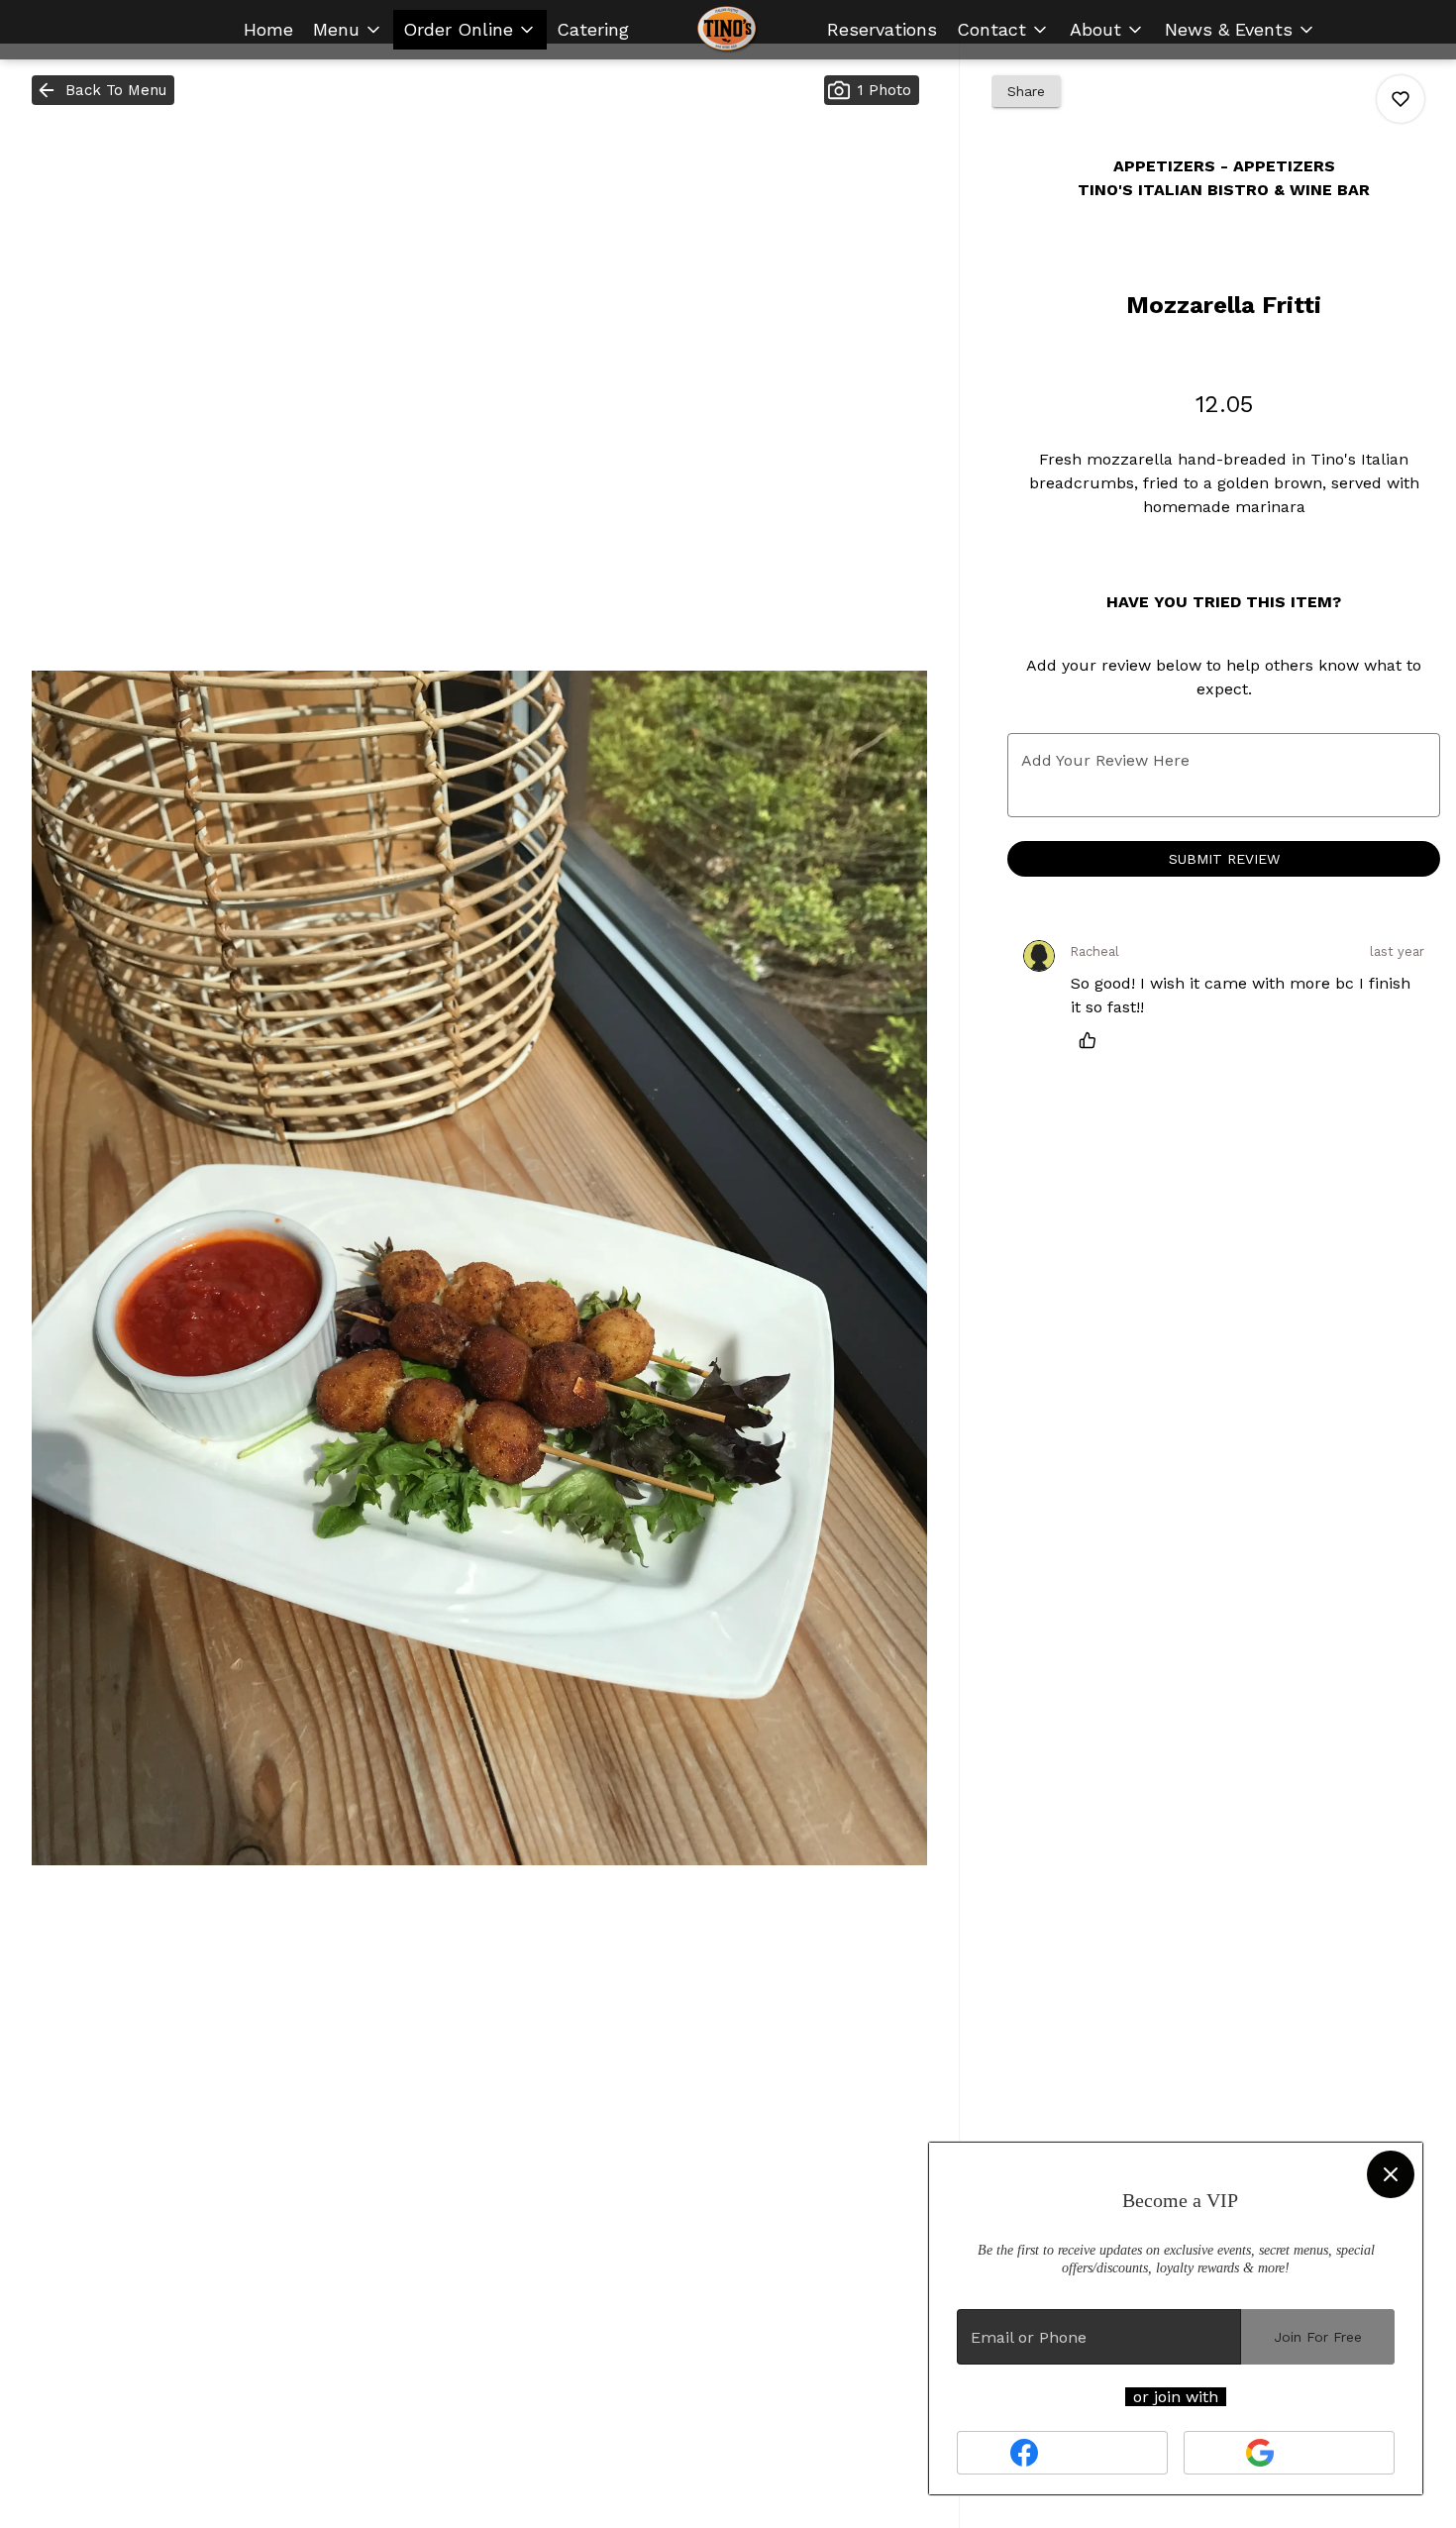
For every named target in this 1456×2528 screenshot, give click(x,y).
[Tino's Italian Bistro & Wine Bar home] (728, 30)
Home (268, 29)
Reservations (882, 29)
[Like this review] (1092, 1040)
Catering (593, 29)
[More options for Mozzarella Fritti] (1401, 99)
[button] (348, 30)
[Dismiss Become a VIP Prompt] (1391, 2174)
